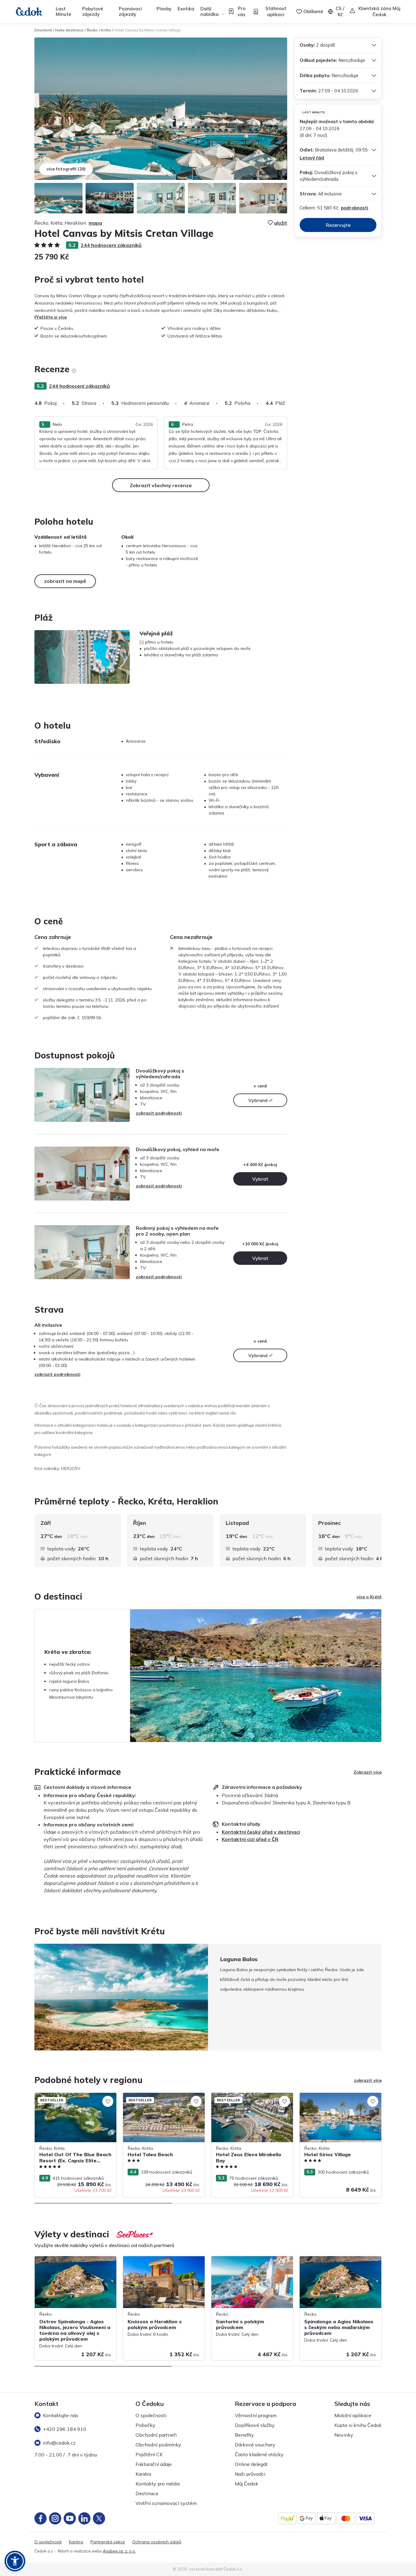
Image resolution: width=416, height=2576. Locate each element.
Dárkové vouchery (255, 2445)
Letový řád (312, 158)
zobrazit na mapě (65, 581)
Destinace (147, 2493)
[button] (15, 2561)
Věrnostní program (256, 2415)
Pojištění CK (149, 2454)
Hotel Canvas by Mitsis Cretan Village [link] (148, 30)
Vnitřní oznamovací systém (166, 2503)
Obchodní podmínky (158, 2445)
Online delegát (251, 2464)
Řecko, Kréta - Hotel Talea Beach (156, 2096)
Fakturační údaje (154, 2464)
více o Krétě (369, 1597)
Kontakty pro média (158, 2484)
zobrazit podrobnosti (159, 1113)
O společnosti (151, 2415)
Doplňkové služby (255, 2425)
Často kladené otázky (259, 2454)
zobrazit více (368, 2080)
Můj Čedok (247, 2484)
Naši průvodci (250, 2474)
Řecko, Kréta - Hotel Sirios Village (333, 2096)
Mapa (95, 223)
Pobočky (145, 2425)
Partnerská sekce (108, 2542)
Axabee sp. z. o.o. (119, 2551)
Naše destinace (69, 30)
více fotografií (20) (66, 169)
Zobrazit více (368, 1772)
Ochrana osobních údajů (157, 2542)
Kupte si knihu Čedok (358, 2425)
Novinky (344, 2435)
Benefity (244, 2435)
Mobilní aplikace (353, 2415)
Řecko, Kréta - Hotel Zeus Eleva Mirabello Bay (243, 2099)
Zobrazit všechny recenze (161, 485)
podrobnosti (354, 208)
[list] (74, 371)
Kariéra (143, 2474)
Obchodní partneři (156, 2435)
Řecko (92, 30)
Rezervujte (338, 225)
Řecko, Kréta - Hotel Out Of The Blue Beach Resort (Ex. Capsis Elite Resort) (72, 2099)
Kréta (106, 30)
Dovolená (43, 30)
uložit (281, 223)
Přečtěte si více (51, 317)
